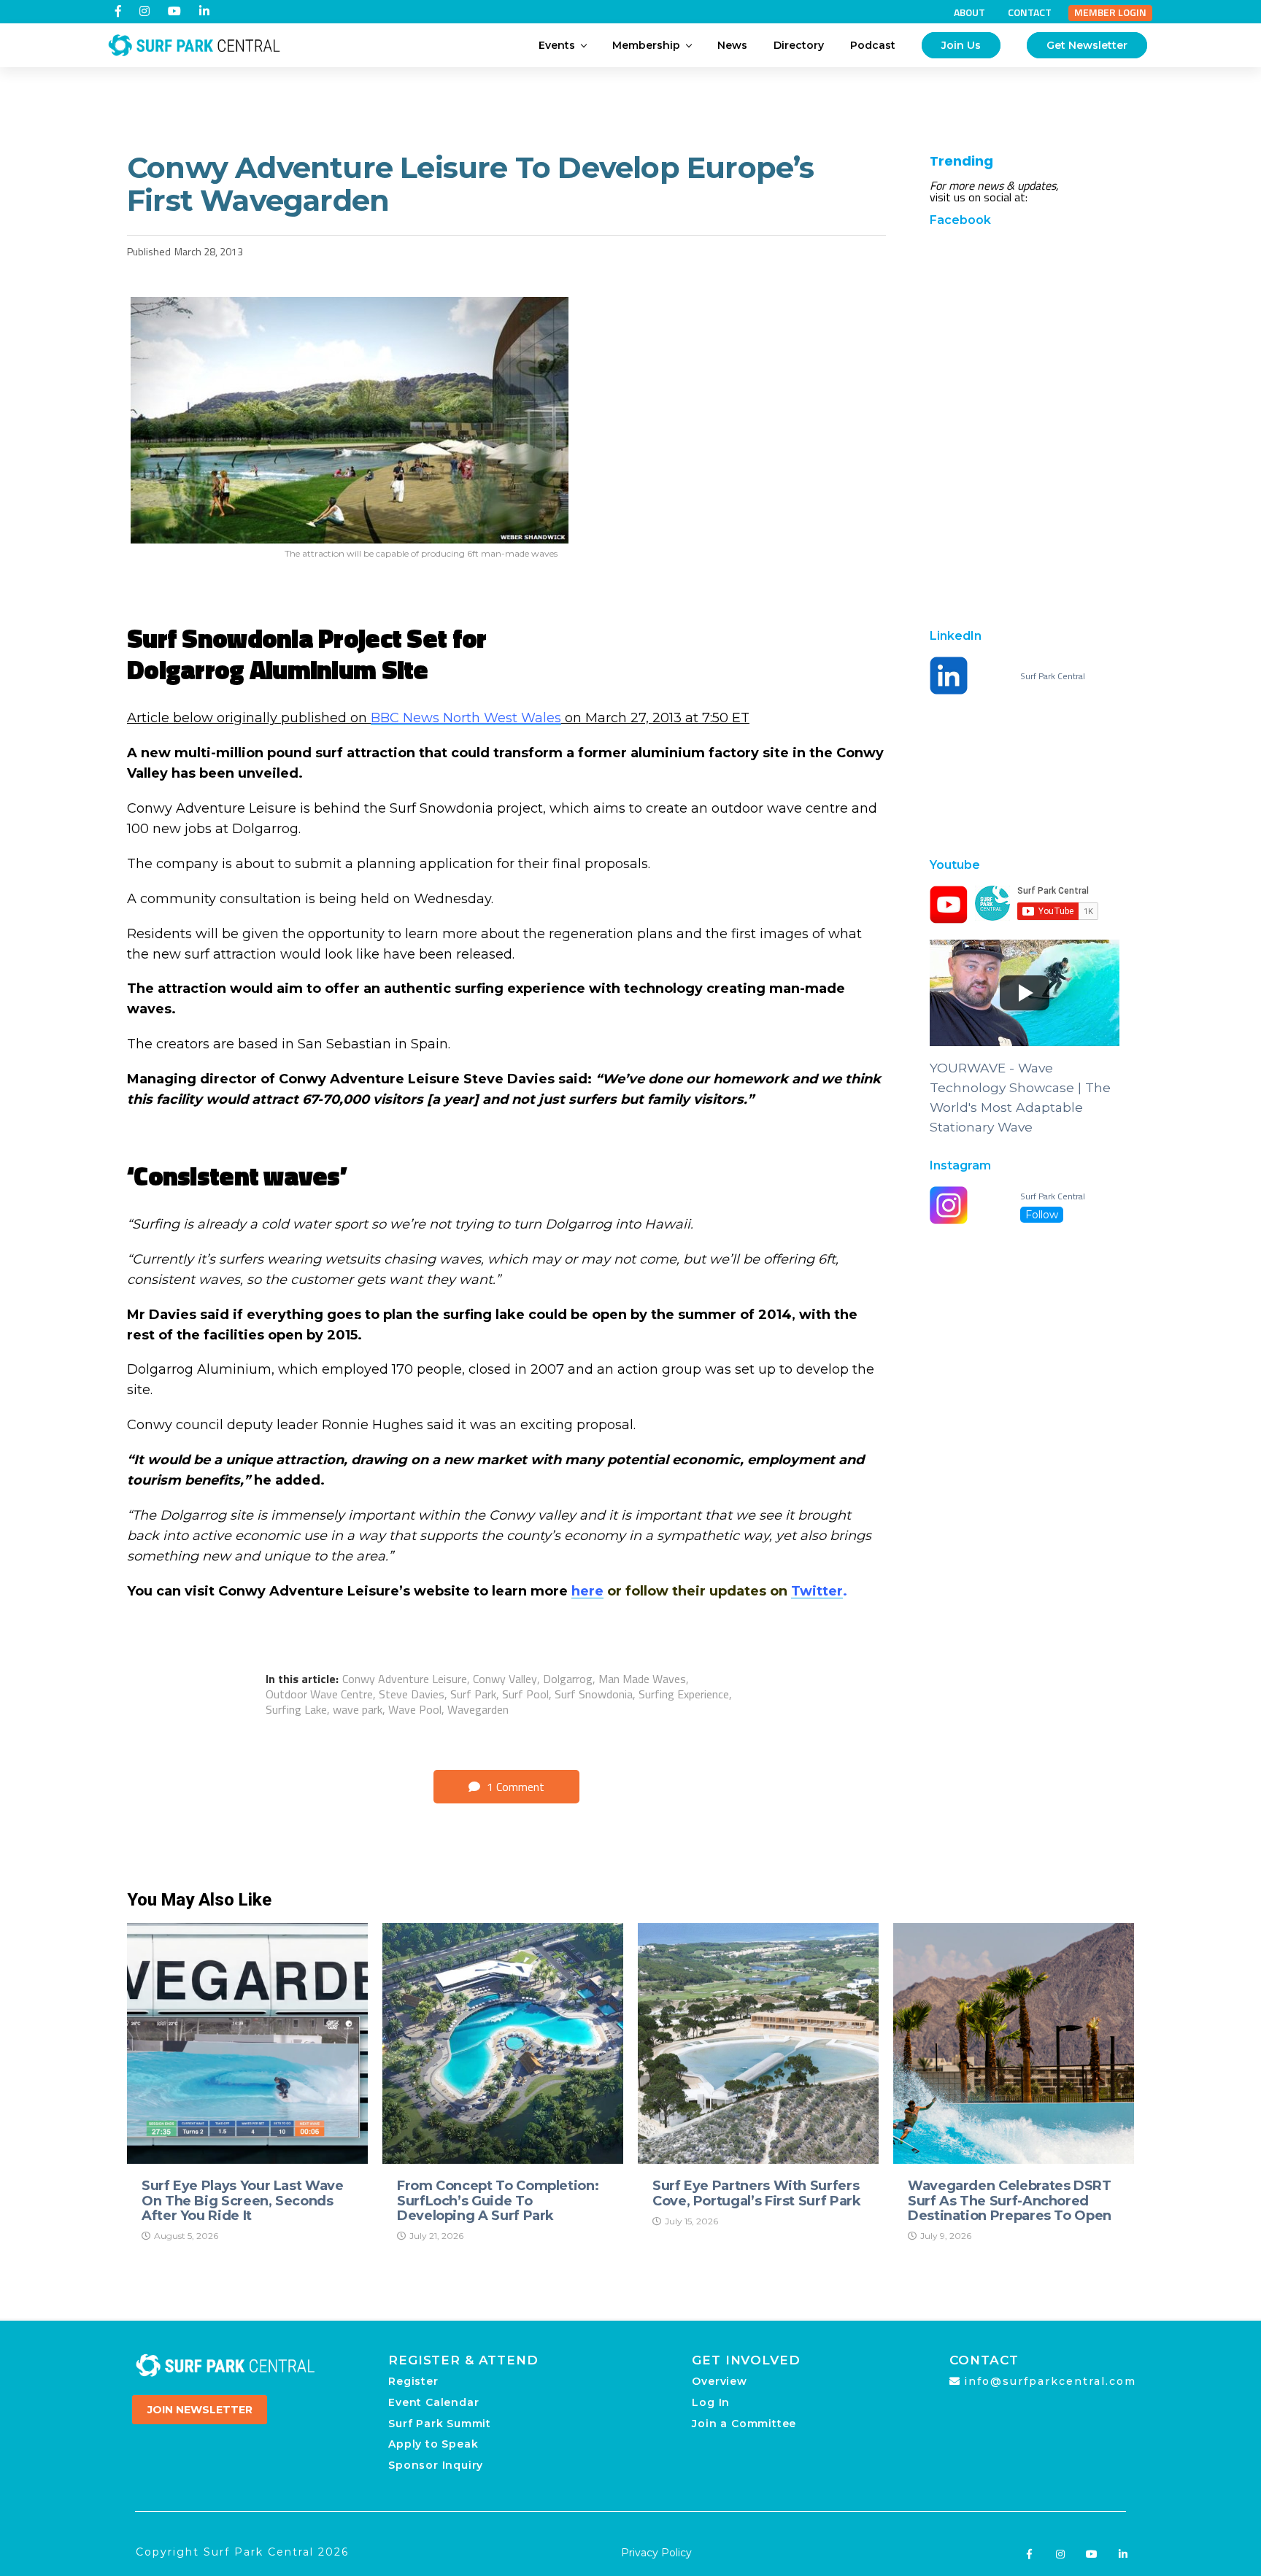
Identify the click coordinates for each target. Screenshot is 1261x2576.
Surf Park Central (1053, 676)
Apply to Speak (433, 2444)
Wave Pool (415, 1709)
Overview (719, 2381)
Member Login (1110, 12)
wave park (358, 1709)
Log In (711, 2402)
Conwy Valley (505, 1679)
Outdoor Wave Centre (319, 1694)
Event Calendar (433, 2402)
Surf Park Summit (440, 2424)
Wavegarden (478, 1709)
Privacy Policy (656, 2553)
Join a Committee (744, 2424)
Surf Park (473, 1694)
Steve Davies (412, 1694)
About (969, 12)
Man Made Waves (642, 1679)
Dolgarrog (568, 1679)
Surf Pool (525, 1694)
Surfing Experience (684, 1694)
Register (413, 2381)
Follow (1042, 1215)
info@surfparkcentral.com (1050, 2381)
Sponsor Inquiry (436, 2465)
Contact (1030, 12)
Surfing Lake (296, 1709)
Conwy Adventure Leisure (405, 1679)
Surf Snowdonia (594, 1694)
